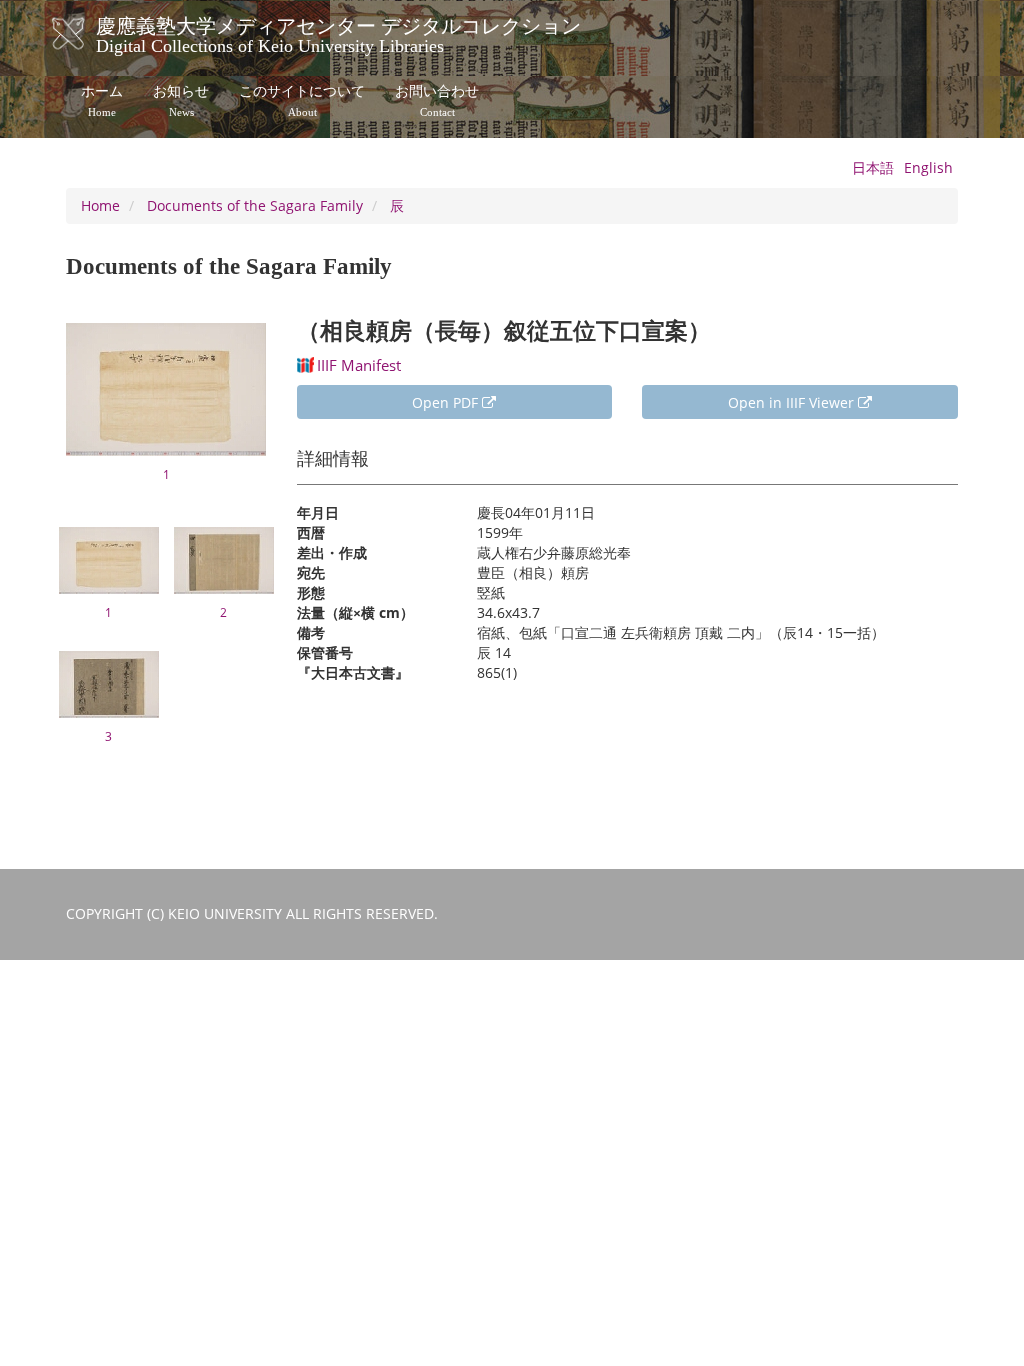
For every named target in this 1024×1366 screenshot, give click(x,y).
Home (100, 205)
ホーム (102, 101)
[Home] (88, 34)
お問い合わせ (437, 101)
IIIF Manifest (359, 365)
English (928, 167)
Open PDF (447, 402)
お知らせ (181, 101)
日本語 (873, 167)
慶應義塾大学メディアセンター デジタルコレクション (338, 33)
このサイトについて (302, 101)
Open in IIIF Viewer (793, 402)
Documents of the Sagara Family (255, 205)
